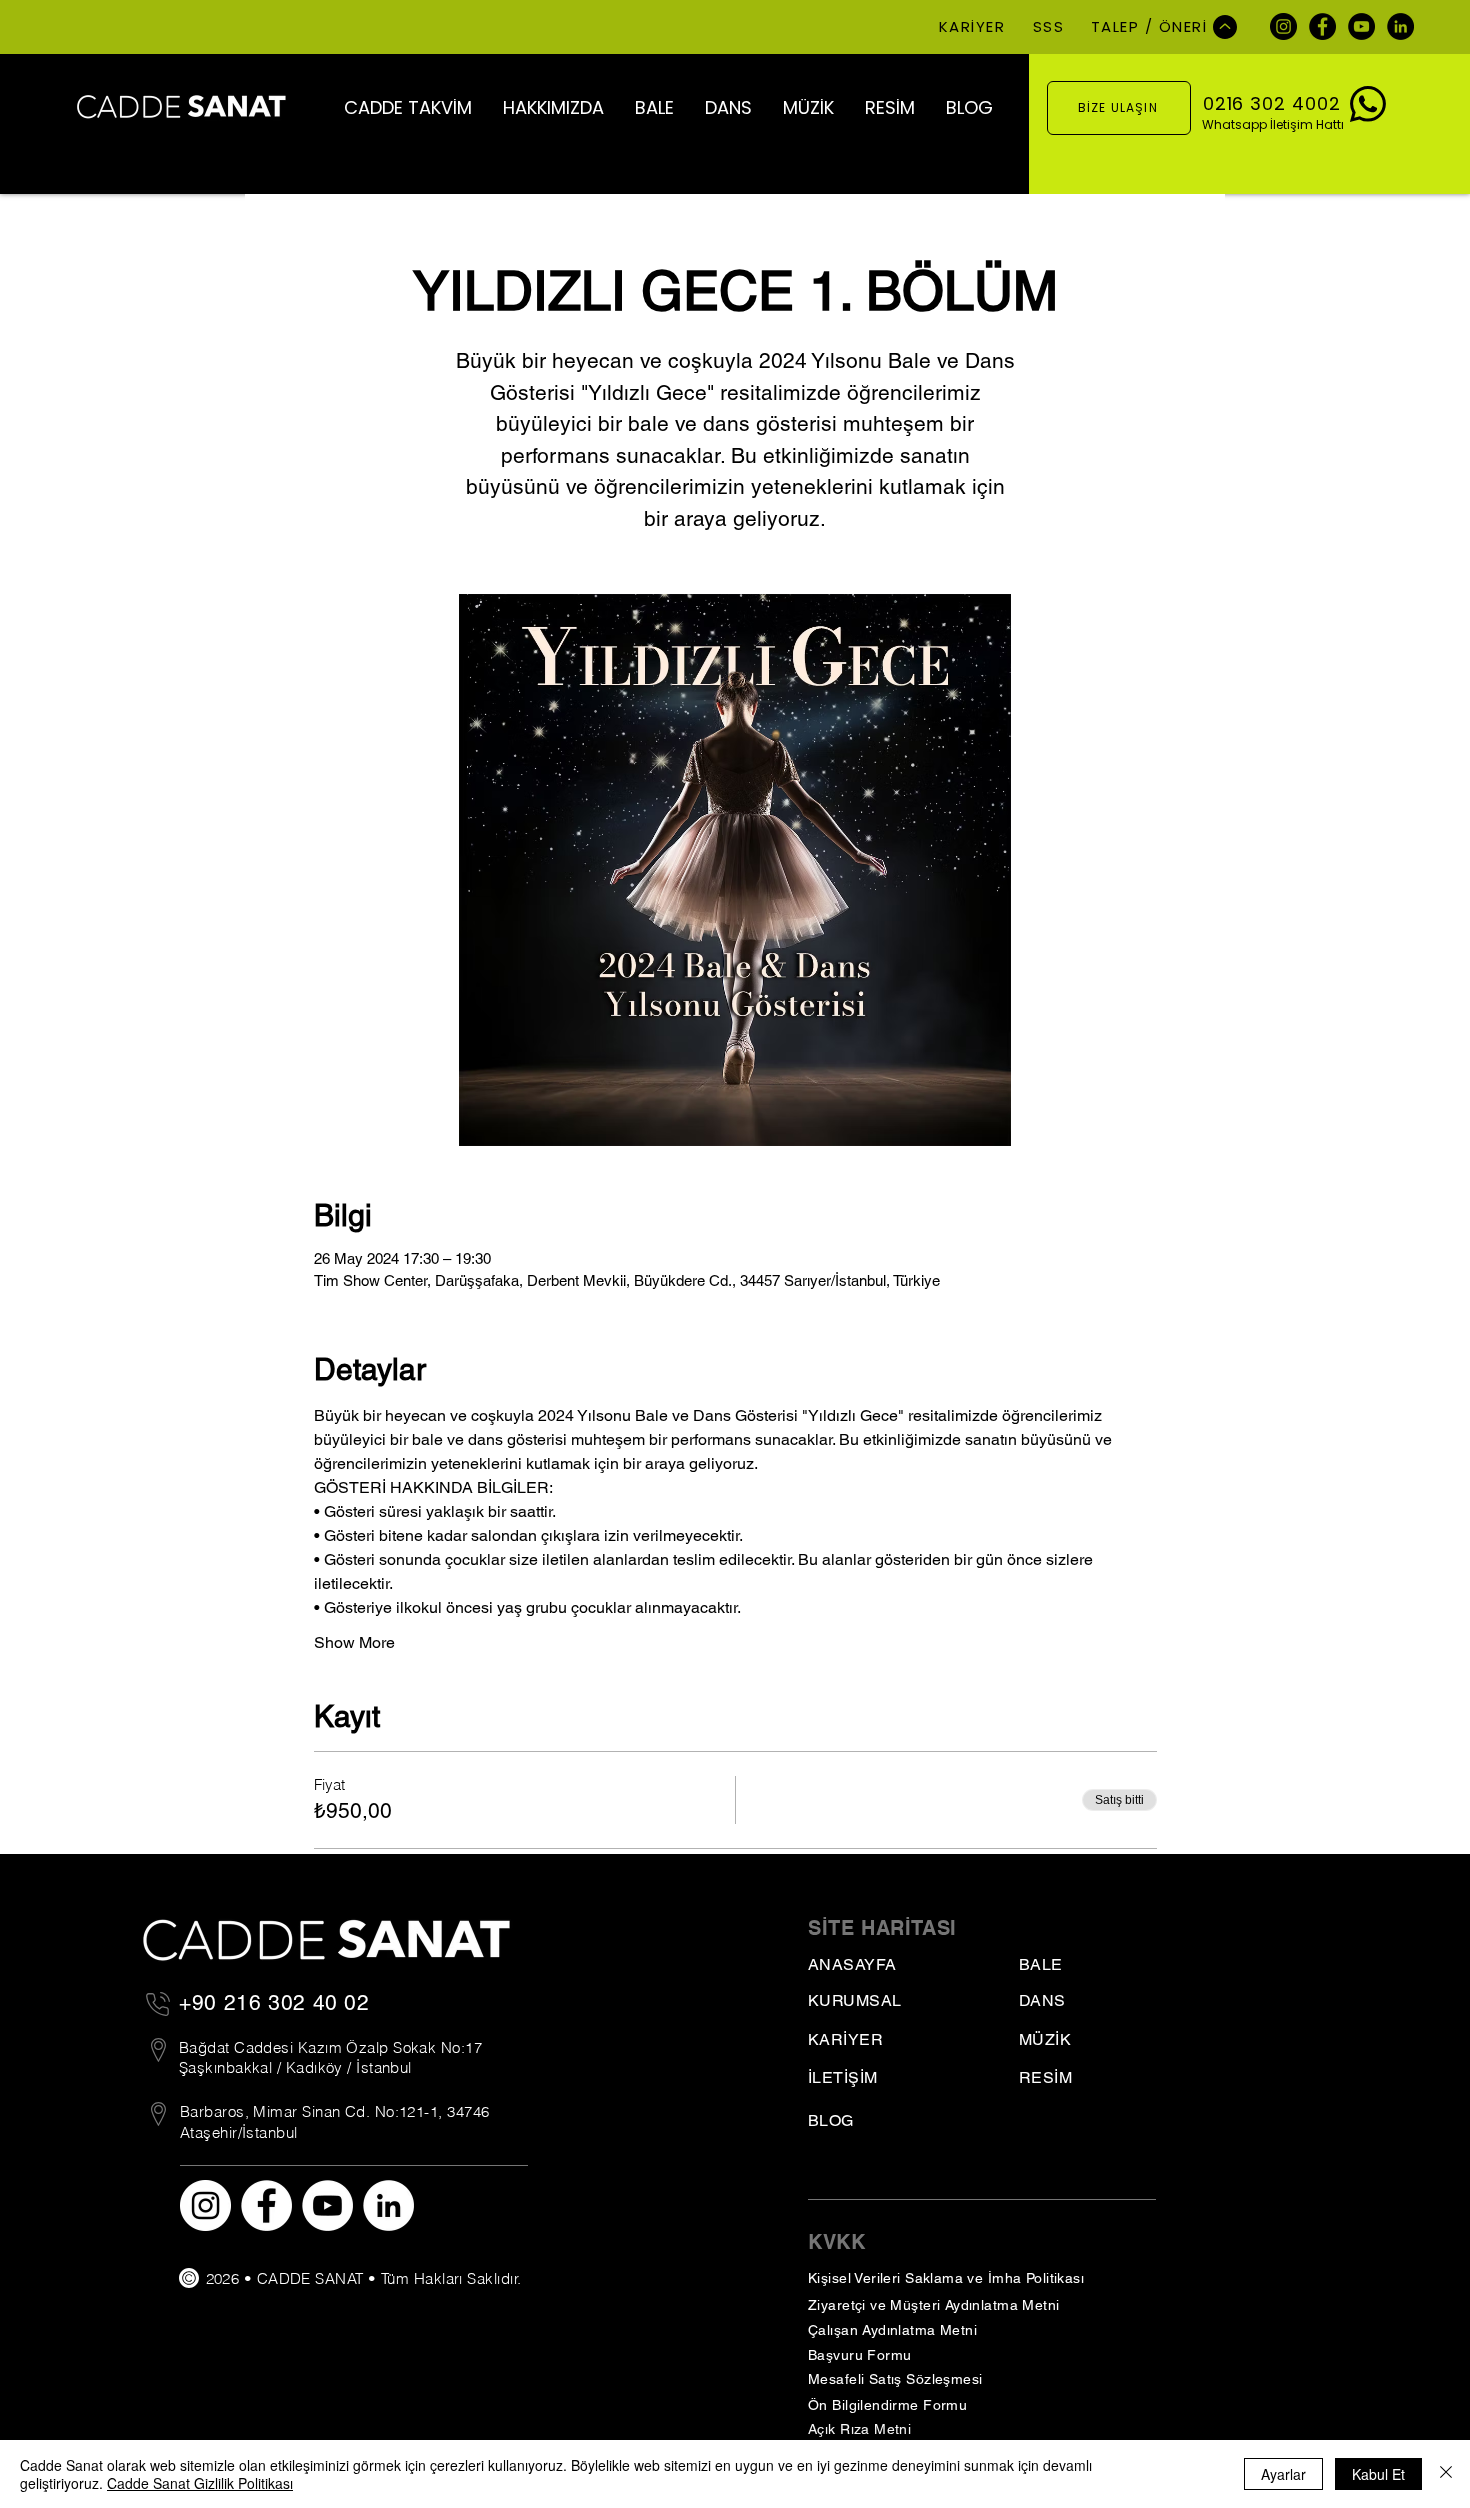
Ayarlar (1283, 2474)
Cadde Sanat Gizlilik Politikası (200, 2483)
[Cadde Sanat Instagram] (1283, 26)
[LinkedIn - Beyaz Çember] (388, 2205)
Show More (354, 1642)
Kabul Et (1378, 2474)
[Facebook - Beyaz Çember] (266, 2205)
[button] (407, 107)
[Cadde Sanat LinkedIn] (1400, 26)
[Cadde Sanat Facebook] (1322, 26)
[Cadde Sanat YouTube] (1361, 26)
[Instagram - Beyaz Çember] (205, 2205)
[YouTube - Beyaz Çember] (327, 2205)
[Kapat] (1446, 2474)
